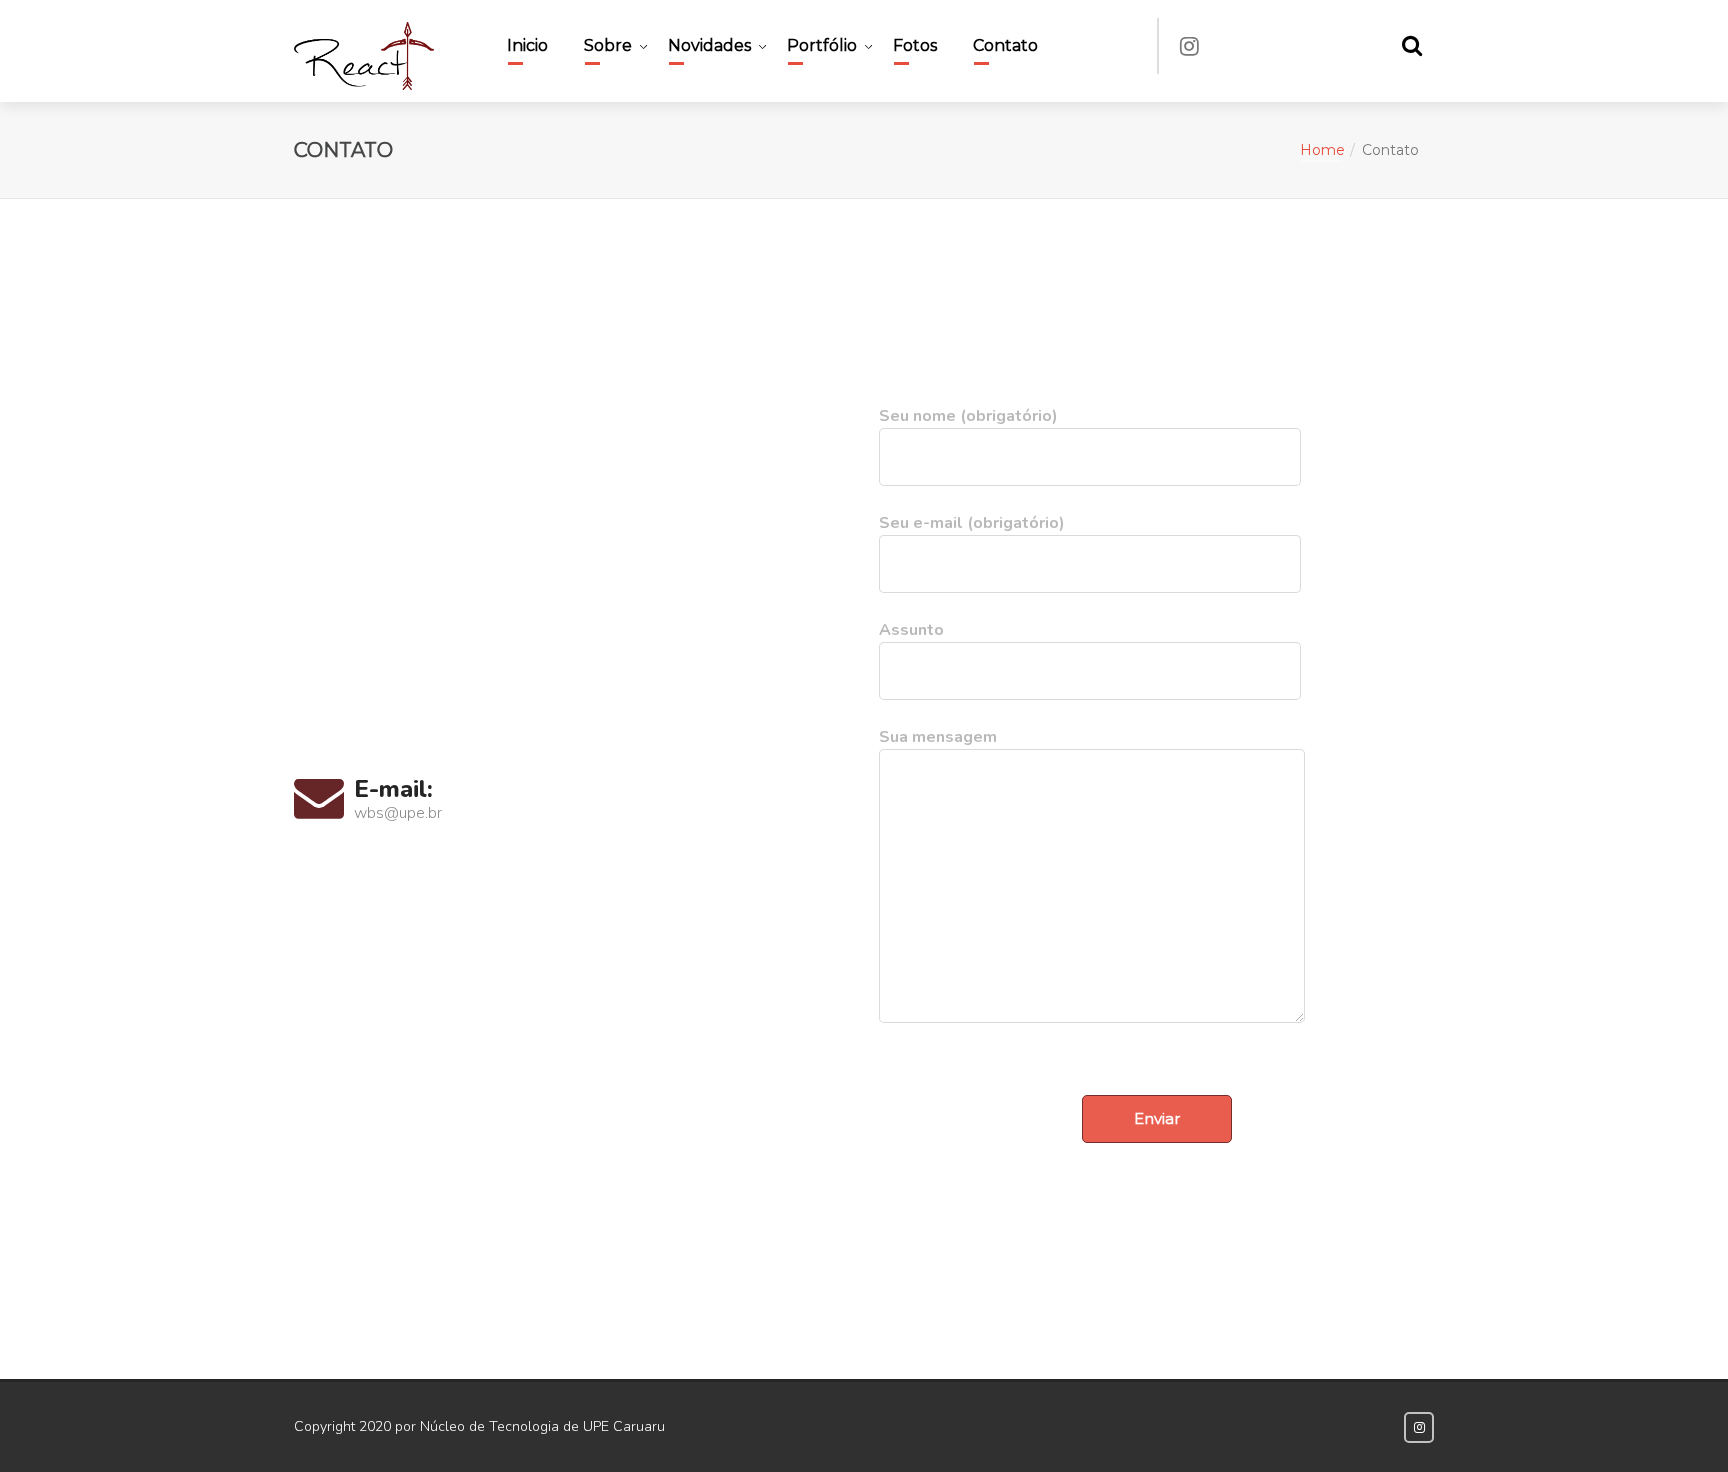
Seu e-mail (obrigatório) (972, 523)
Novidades (709, 45)
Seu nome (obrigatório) (968, 416)
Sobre (608, 45)
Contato (1005, 45)
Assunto (911, 630)
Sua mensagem (938, 737)
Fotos (915, 45)
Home (1322, 150)
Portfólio (822, 45)
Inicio (527, 45)
